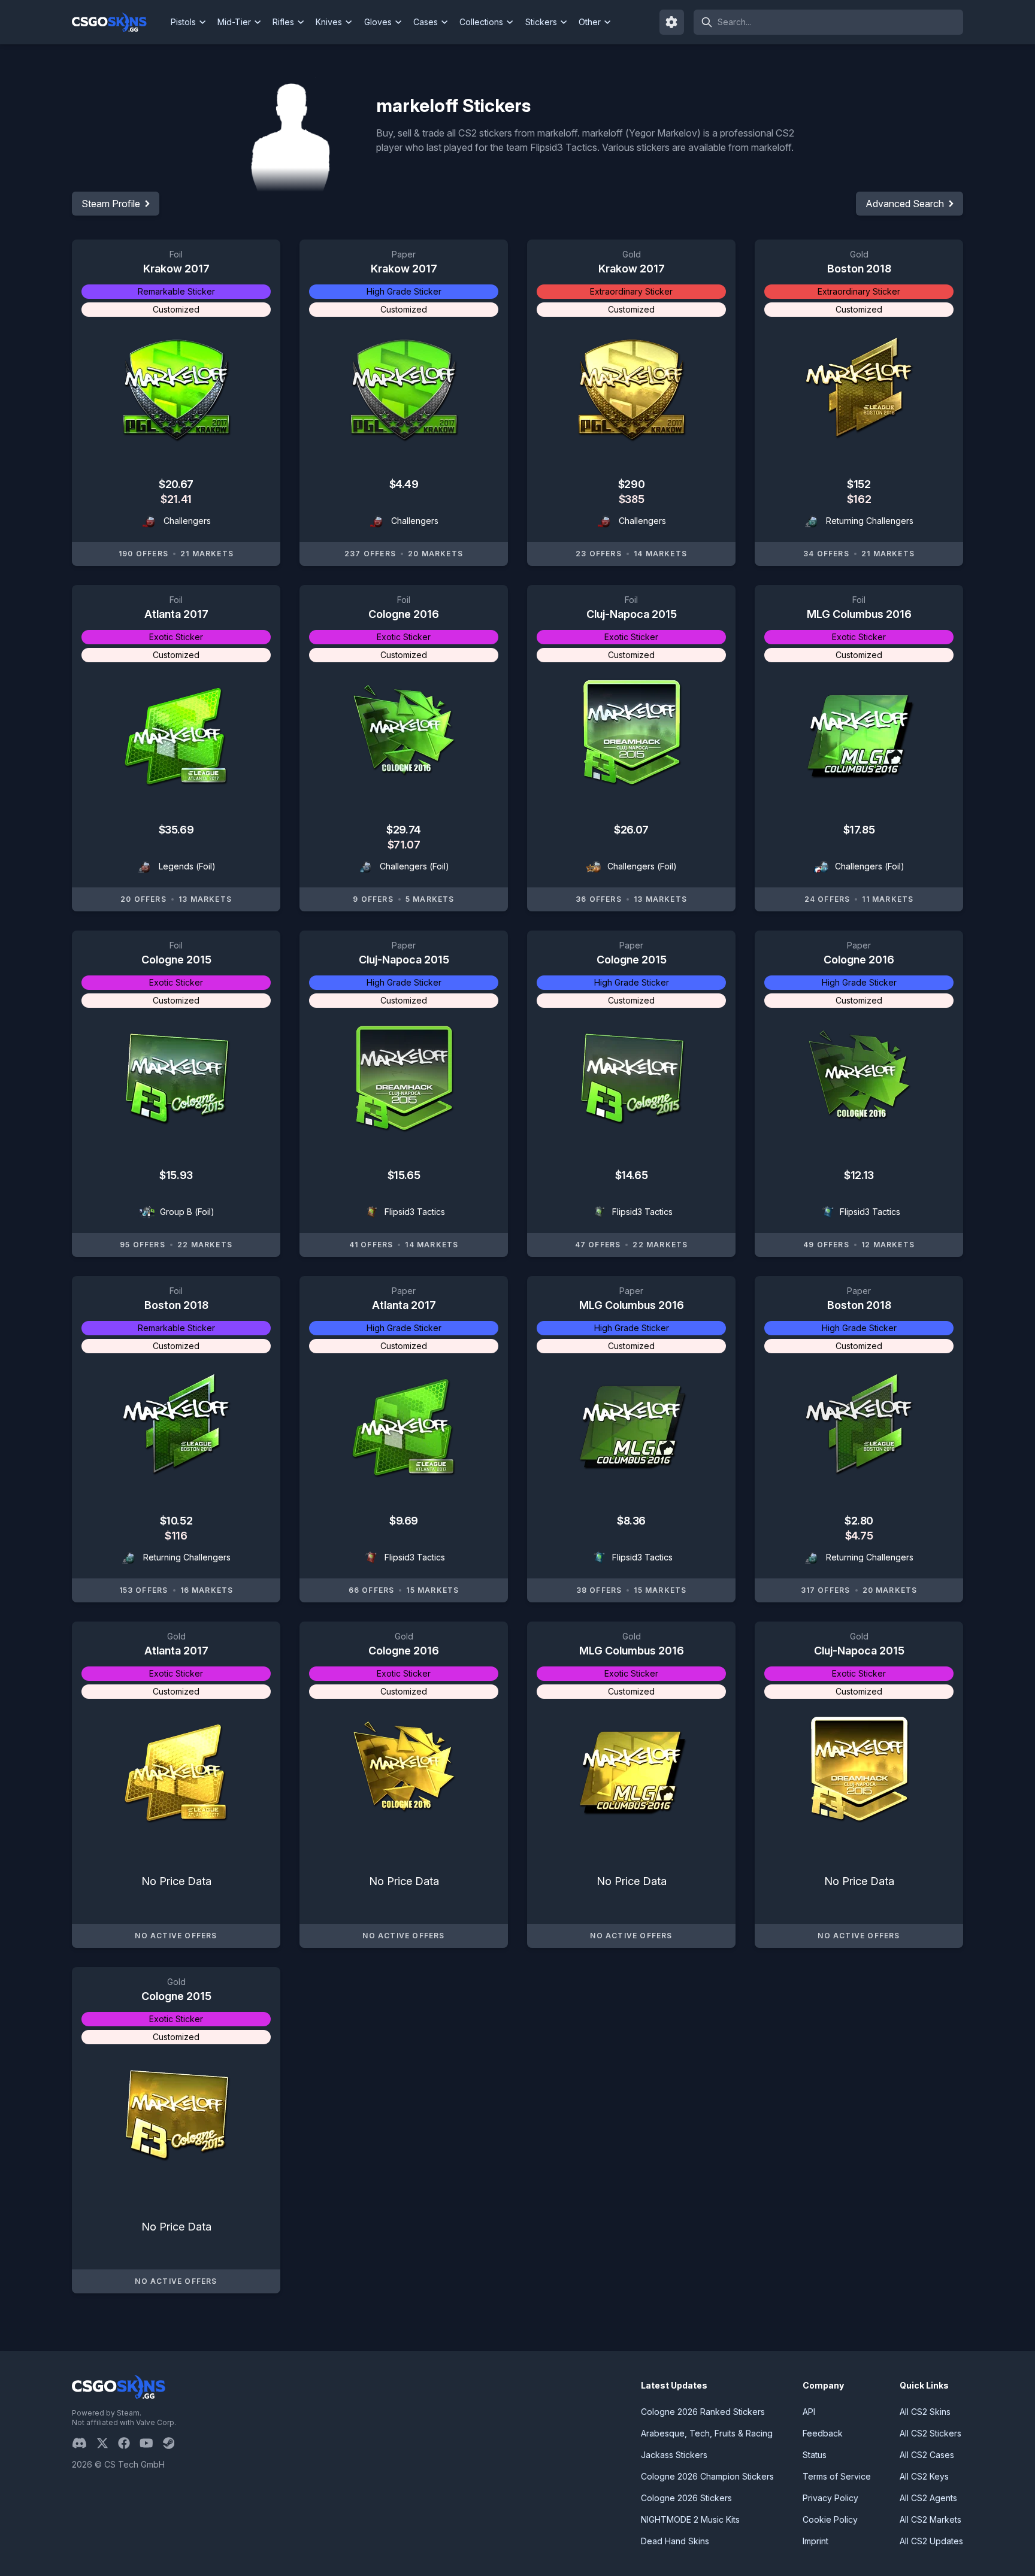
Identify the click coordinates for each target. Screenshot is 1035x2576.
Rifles (283, 22)
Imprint (815, 2541)
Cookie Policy (830, 2519)
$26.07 (631, 830)
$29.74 (403, 830)
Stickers (541, 22)
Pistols (183, 22)
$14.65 (631, 1175)
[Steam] (173, 2443)
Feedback (823, 2433)
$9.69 (404, 1521)
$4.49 (404, 484)
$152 (859, 484)
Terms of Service (837, 2476)
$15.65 (404, 1175)
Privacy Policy (830, 2498)
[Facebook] (129, 2443)
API (809, 2412)
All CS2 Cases (927, 2455)
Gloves (378, 22)
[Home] (119, 22)
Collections (481, 22)
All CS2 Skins (925, 2412)
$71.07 (404, 845)
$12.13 (859, 1175)
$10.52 (176, 1521)
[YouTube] (151, 2443)
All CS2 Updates (931, 2541)
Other (590, 22)
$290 (631, 484)
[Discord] (84, 2443)
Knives (329, 22)
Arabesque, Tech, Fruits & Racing (707, 2433)
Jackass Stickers (674, 2455)
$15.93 (176, 1175)
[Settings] (672, 22)
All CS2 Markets (930, 2519)
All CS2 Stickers (930, 2433)
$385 (631, 499)
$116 (176, 1536)
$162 (859, 499)
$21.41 (176, 499)
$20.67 (176, 484)
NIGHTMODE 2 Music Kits (690, 2519)
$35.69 (176, 830)
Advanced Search (905, 204)
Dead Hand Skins (675, 2541)
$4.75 (859, 1536)
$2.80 (859, 1521)
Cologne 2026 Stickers (686, 2498)
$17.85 (859, 830)
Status (815, 2455)
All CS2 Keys (924, 2476)
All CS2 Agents (928, 2498)
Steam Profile (111, 204)
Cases (426, 22)
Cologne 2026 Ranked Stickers (703, 2412)
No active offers (176, 1936)
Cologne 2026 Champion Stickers (707, 2476)
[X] (107, 2443)
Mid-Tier (234, 22)
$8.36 (631, 1521)
